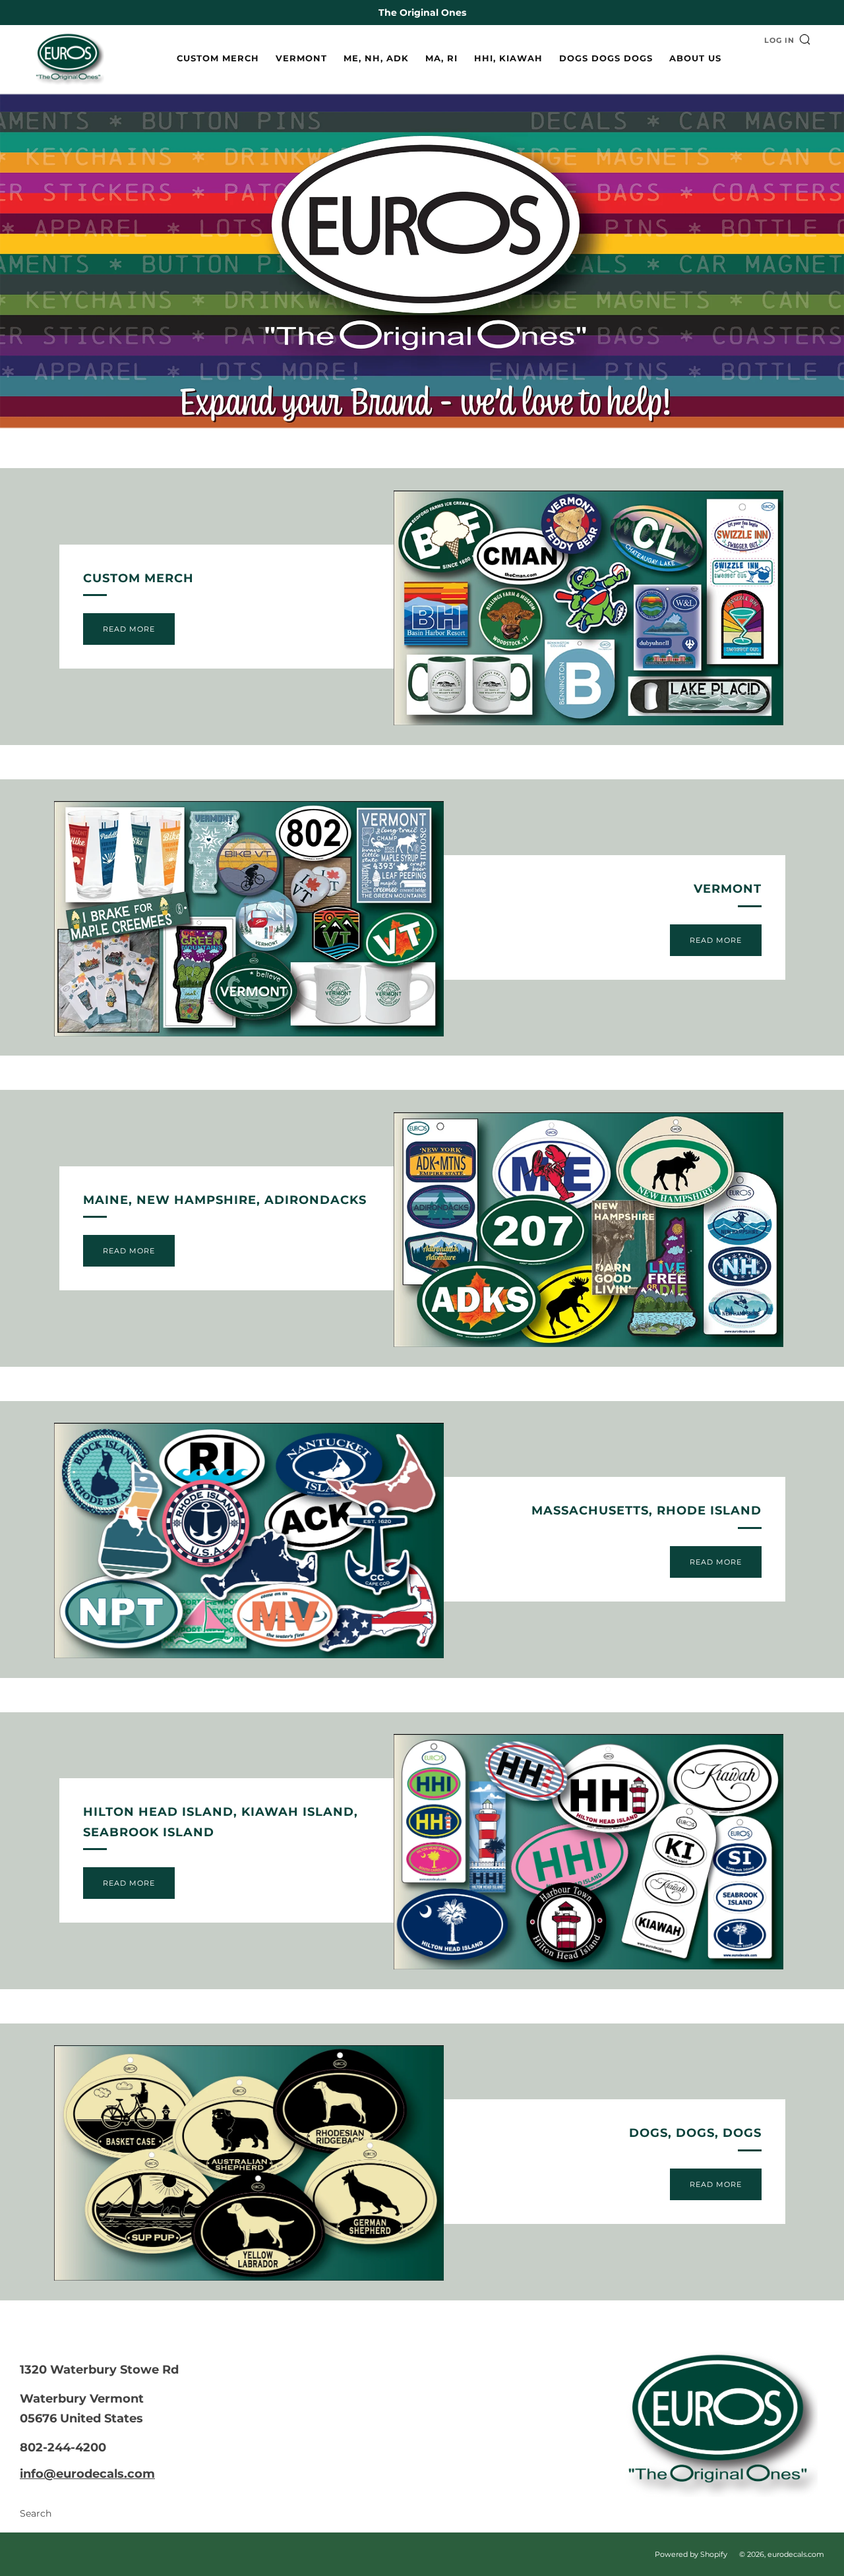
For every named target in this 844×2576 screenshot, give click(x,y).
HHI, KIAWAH (508, 58)
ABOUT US (695, 58)
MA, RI (441, 58)
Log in (779, 40)
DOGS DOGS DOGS (606, 58)
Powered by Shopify (691, 2554)
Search (36, 2513)
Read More (129, 629)
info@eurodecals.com (87, 2474)
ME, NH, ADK (376, 58)
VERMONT (301, 58)
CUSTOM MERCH (218, 58)
